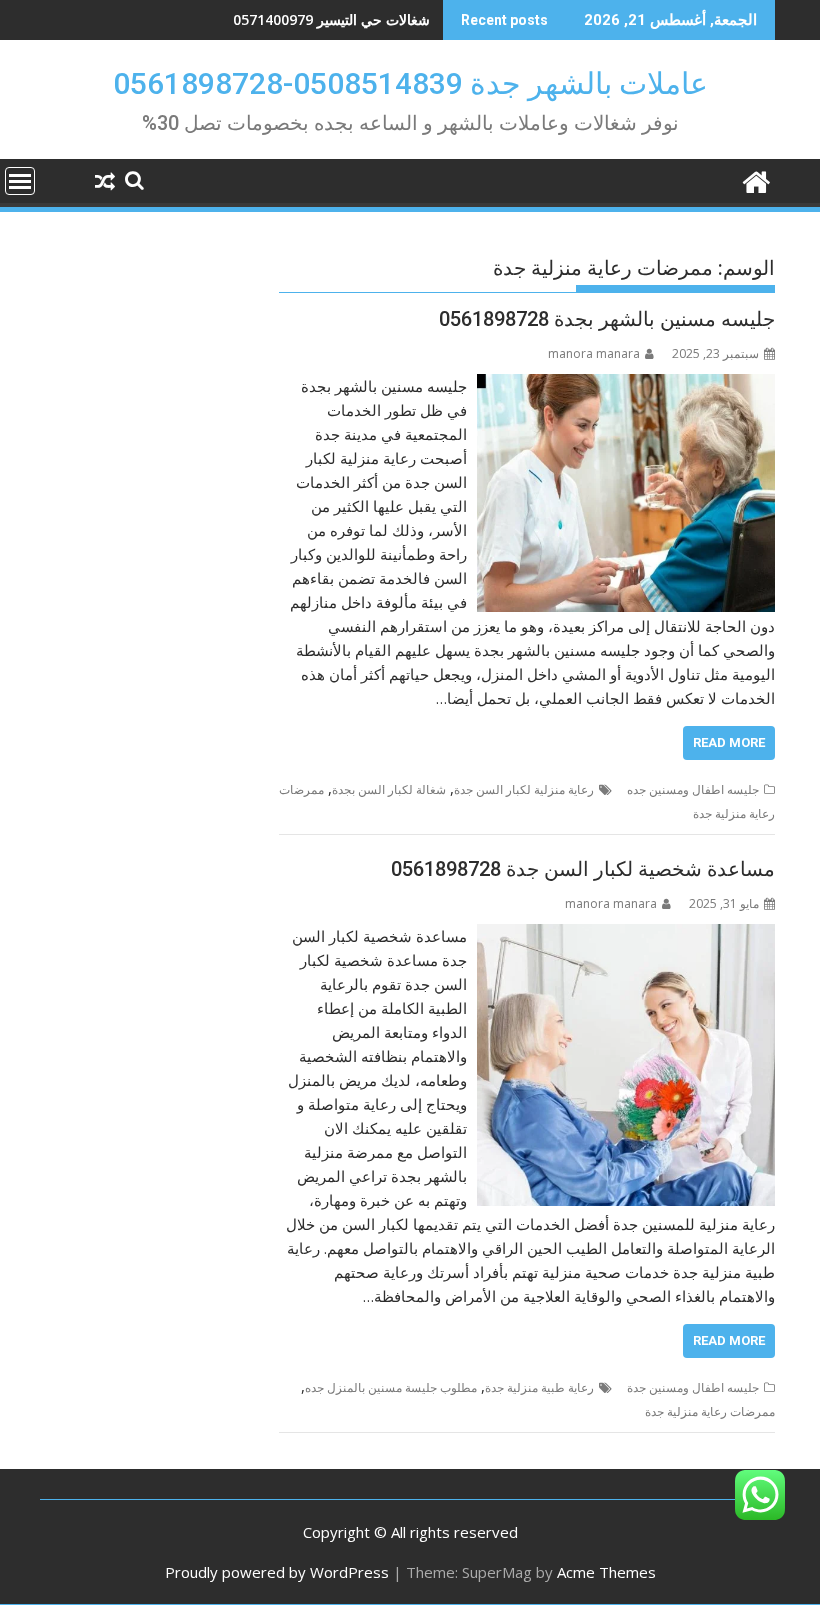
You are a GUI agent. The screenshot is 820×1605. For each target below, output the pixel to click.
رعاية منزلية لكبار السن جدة (524, 789)
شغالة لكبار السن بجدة (389, 789)
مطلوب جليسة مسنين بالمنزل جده (391, 1387)
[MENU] (20, 181)
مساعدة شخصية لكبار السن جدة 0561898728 (583, 869)
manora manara (594, 353)
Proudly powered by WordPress (277, 1572)
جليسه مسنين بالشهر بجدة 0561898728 (607, 319)
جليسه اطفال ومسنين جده (693, 789)
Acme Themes (606, 1572)
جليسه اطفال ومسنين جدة (693, 1387)
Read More (729, 742)
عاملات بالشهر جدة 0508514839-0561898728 (410, 83)
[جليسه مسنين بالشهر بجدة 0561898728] (626, 386)
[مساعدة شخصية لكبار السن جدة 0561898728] (626, 936)
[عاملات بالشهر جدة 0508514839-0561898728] (755, 179)
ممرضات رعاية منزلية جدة (710, 1411)
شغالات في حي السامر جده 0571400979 (306, 19)
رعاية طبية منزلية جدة (539, 1387)
